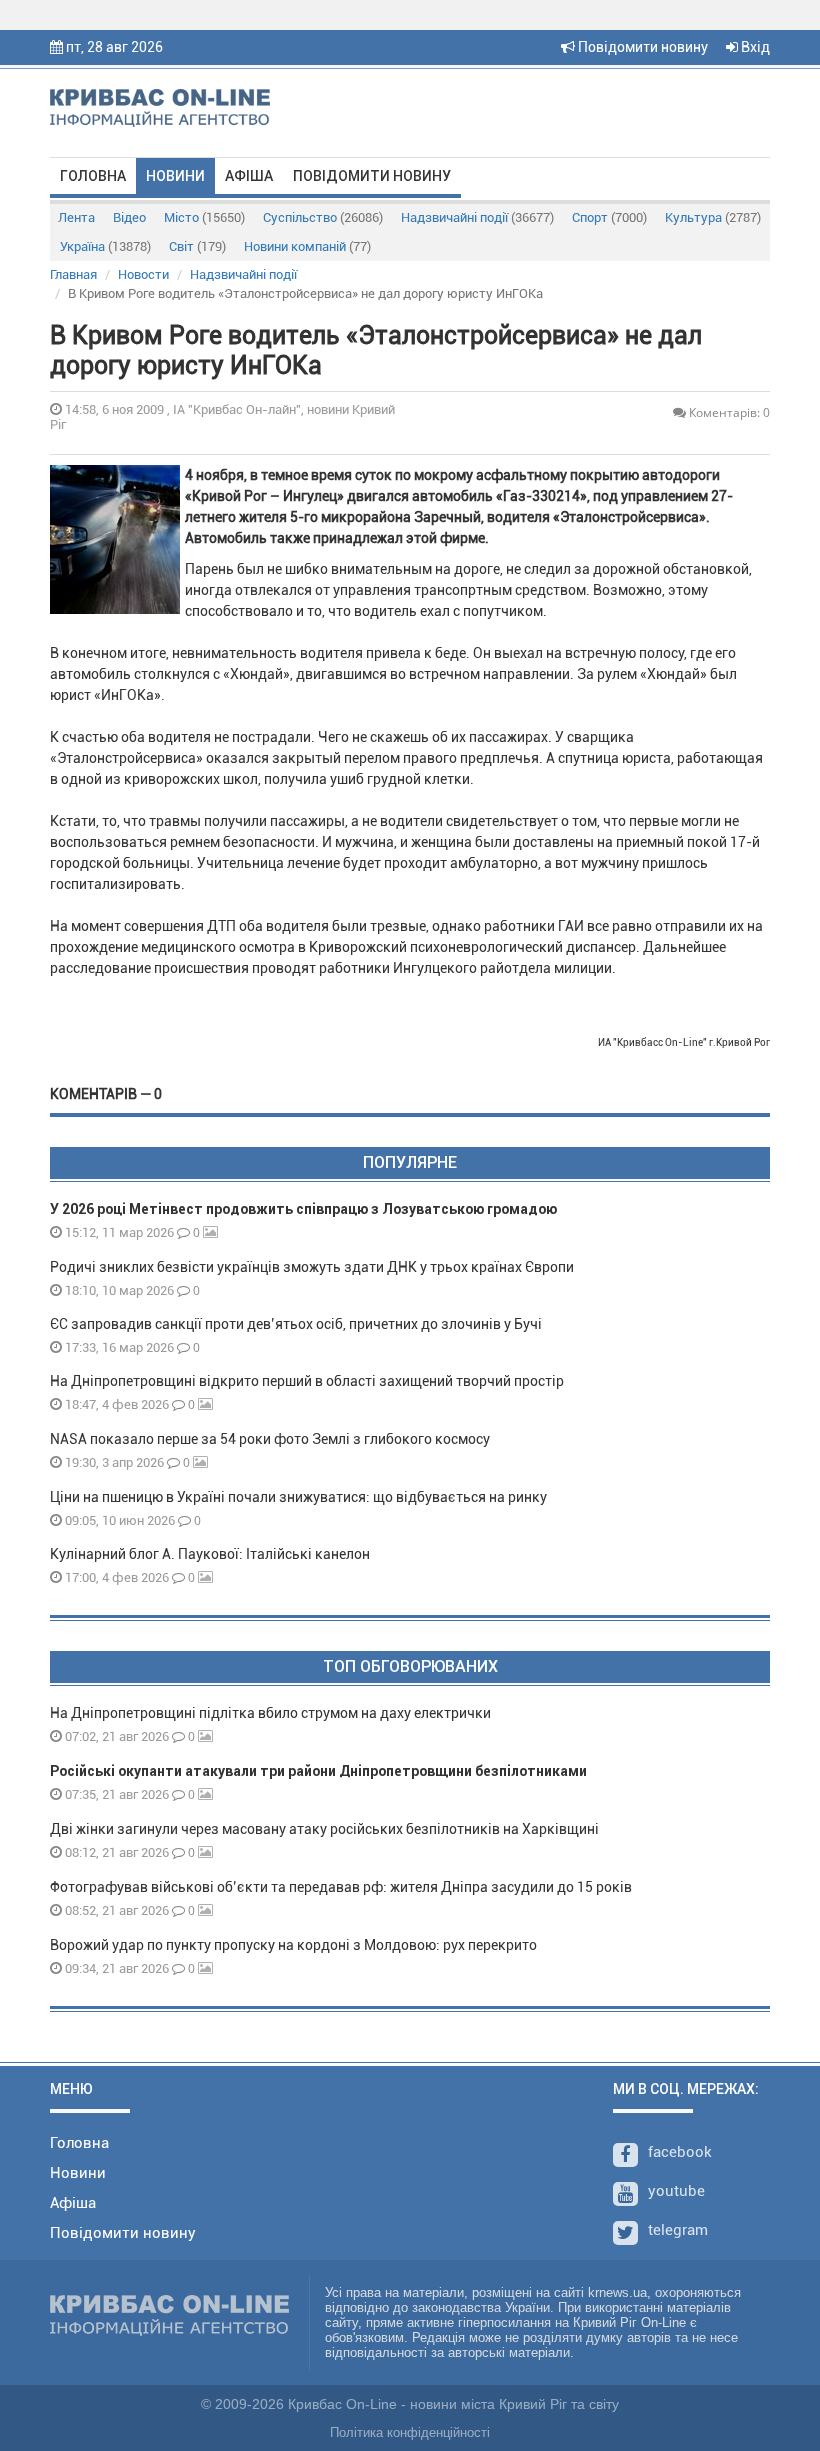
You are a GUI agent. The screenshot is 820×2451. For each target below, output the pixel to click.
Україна (105, 246)
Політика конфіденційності (410, 2432)
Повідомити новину (641, 47)
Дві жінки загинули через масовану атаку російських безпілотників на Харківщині (324, 1829)
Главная (73, 274)
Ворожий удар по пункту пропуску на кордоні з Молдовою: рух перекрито (293, 1945)
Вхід (754, 47)
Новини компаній (307, 246)
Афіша (249, 176)
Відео (129, 217)
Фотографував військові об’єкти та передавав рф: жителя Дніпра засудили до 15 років (341, 1887)
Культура (713, 217)
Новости (143, 274)
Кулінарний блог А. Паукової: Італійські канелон (210, 1554)
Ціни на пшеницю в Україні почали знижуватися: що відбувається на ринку (298, 1497)
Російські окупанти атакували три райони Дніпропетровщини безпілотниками (318, 1771)
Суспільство (323, 217)
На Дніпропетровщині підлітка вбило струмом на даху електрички (270, 1713)
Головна (93, 176)
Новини (175, 176)
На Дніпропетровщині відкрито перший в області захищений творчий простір (310, 1381)
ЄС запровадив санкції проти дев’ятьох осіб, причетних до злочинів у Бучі (296, 1324)
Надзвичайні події (477, 217)
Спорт (609, 217)
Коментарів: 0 (728, 412)
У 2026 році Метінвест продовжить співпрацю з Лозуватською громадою (303, 1209)
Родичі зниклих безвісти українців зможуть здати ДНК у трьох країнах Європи (312, 1267)
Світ (197, 246)
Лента (76, 217)
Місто (204, 217)
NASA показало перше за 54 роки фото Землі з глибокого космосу (270, 1439)
